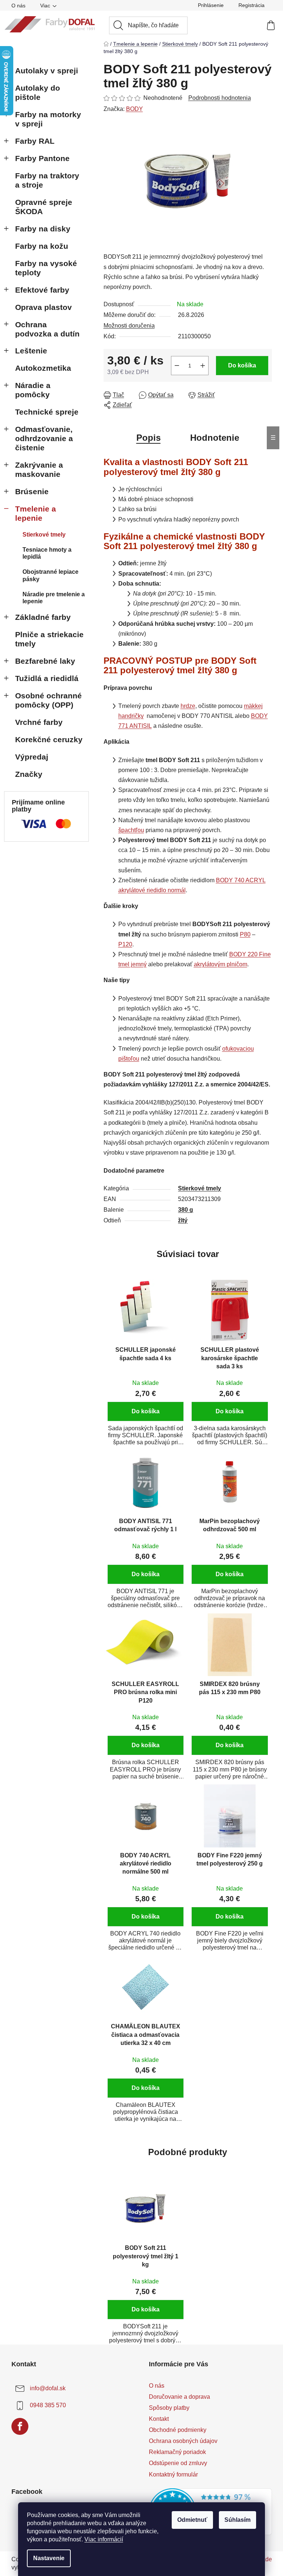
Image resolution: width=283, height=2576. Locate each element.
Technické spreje (47, 412)
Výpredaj (32, 757)
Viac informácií (104, 2539)
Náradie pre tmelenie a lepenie (54, 598)
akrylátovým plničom (221, 964)
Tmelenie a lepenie (36, 513)
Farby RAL (35, 141)
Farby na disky (43, 229)
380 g (186, 1210)
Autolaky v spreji (47, 71)
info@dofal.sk (48, 2388)
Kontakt (159, 2419)
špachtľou (131, 830)
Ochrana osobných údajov (183, 2441)
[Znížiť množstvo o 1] (177, 366)
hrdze (188, 706)
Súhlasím (237, 2520)
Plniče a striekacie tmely (49, 639)
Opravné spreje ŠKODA (44, 207)
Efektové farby (42, 290)
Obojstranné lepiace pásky (50, 575)
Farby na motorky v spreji (48, 119)
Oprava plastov (43, 307)
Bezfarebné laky (45, 661)
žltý (183, 1220)
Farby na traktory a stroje (47, 180)
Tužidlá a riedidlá (47, 678)
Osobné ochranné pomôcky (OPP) (48, 700)
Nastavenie (49, 2558)
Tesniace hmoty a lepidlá (47, 553)
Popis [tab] (149, 438)
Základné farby (43, 617)
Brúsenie (32, 491)
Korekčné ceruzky (49, 739)
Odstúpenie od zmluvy (178, 2463)
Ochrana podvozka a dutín (47, 329)
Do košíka (242, 365)
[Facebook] (20, 2426)
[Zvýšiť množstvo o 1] (203, 366)
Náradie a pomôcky (33, 390)
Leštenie (31, 351)
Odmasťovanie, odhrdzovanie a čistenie (44, 438)
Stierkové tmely (44, 535)
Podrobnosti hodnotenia (220, 98)
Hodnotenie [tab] (215, 438)
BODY (134, 109)
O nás (18, 6)
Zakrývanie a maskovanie (39, 470)
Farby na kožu (42, 246)
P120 (125, 944)
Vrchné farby (39, 722)
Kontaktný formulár (173, 2474)
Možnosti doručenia (129, 326)
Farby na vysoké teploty (46, 268)
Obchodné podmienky (178, 2430)
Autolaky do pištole (38, 93)
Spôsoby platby (169, 2408)
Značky (29, 774)
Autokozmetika (43, 368)
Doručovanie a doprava (179, 2397)
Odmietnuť (192, 2520)
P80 (245, 934)
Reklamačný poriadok (177, 2452)
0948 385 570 (48, 2405)
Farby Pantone (42, 158)
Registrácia (251, 5)
